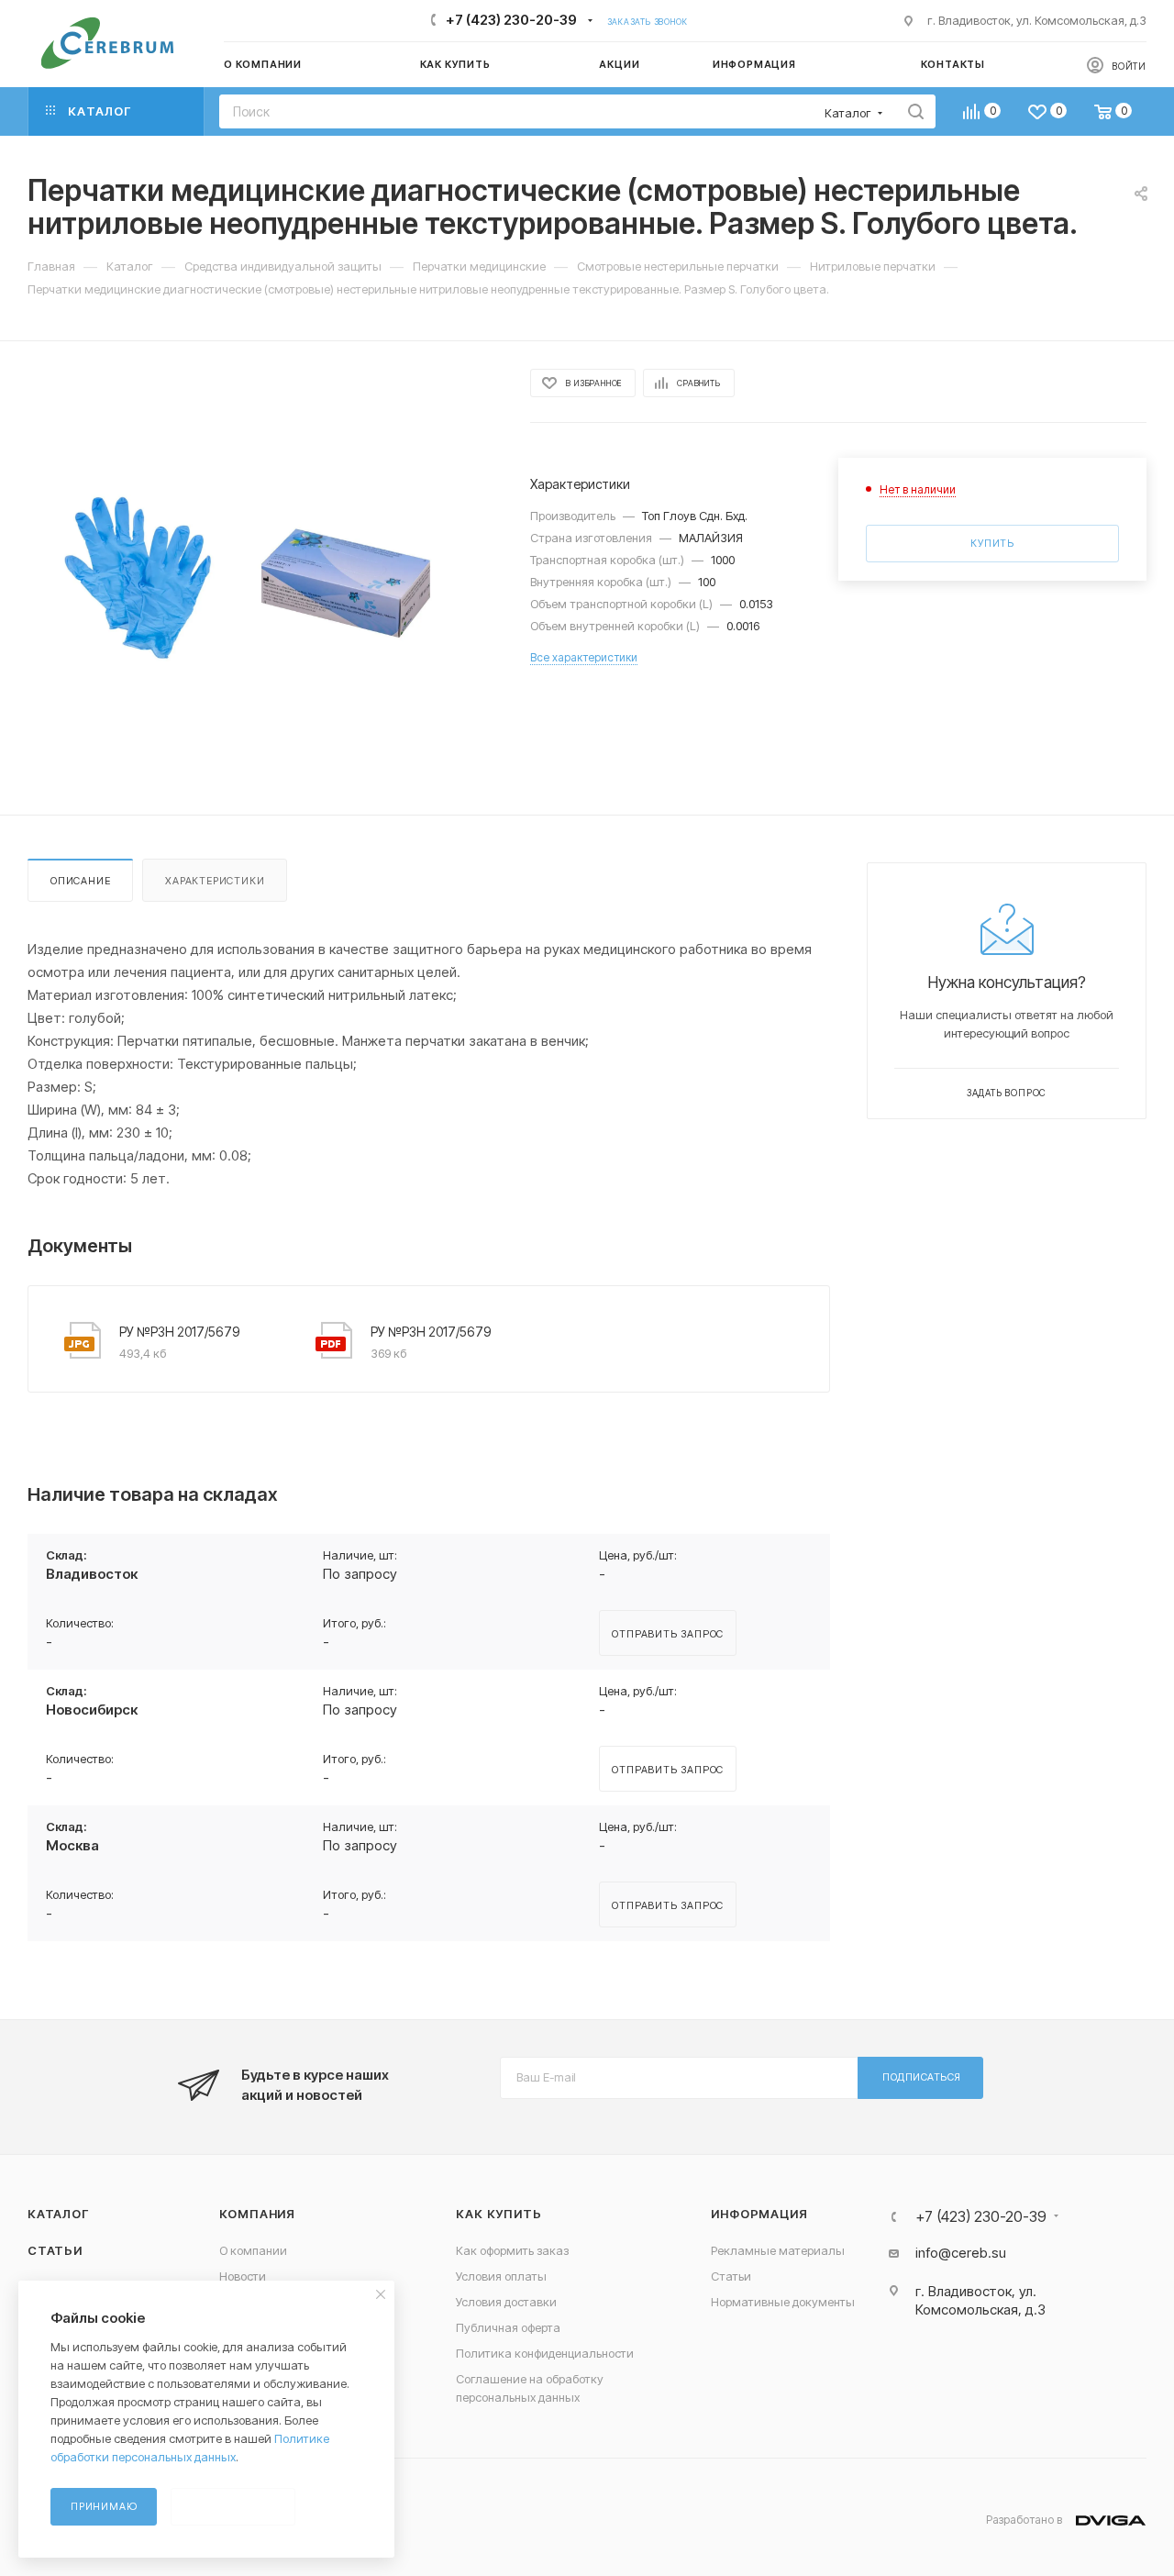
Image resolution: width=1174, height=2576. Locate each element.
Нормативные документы (783, 2302)
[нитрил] (262, 578)
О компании (253, 2250)
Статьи (55, 2250)
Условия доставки (506, 2302)
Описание (80, 881)
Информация (759, 2214)
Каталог (58, 2214)
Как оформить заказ (512, 2250)
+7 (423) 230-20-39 (511, 20)
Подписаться (922, 2077)
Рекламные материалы (778, 2250)
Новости (243, 2276)
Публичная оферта (508, 2327)
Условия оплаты (501, 2276)
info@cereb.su (961, 2253)
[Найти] (916, 111)
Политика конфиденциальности (545, 2353)
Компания (257, 2214)
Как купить (498, 2214)
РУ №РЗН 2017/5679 (180, 1332)
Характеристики (215, 881)
